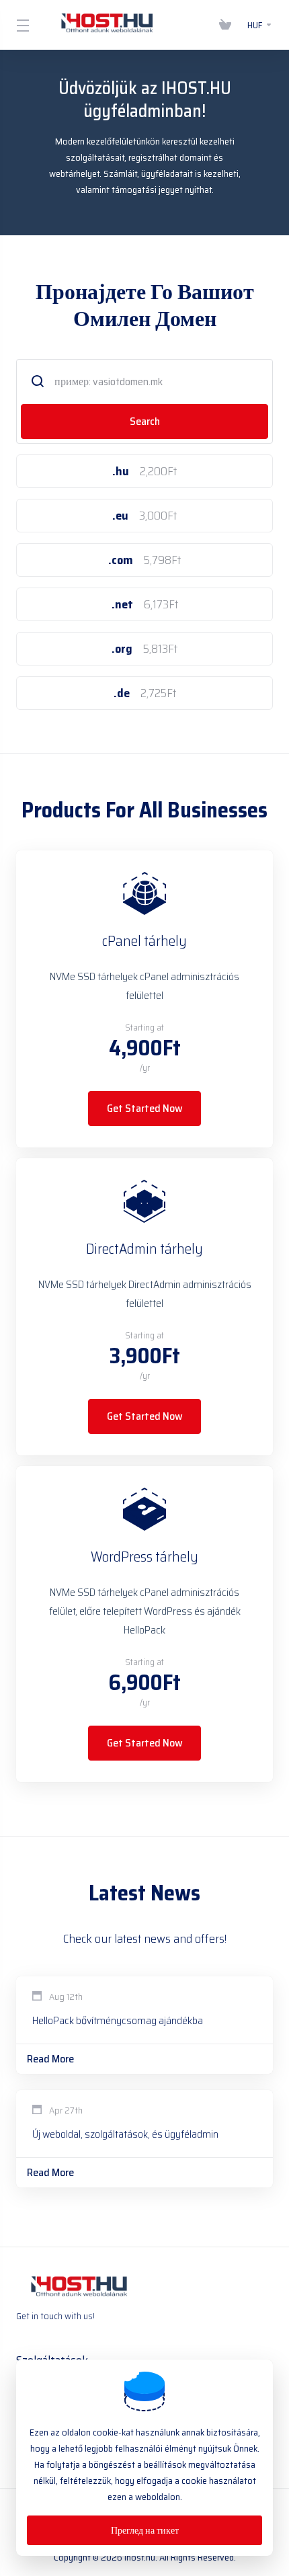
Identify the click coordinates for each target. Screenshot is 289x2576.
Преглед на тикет (145, 2530)
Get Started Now (145, 1108)
